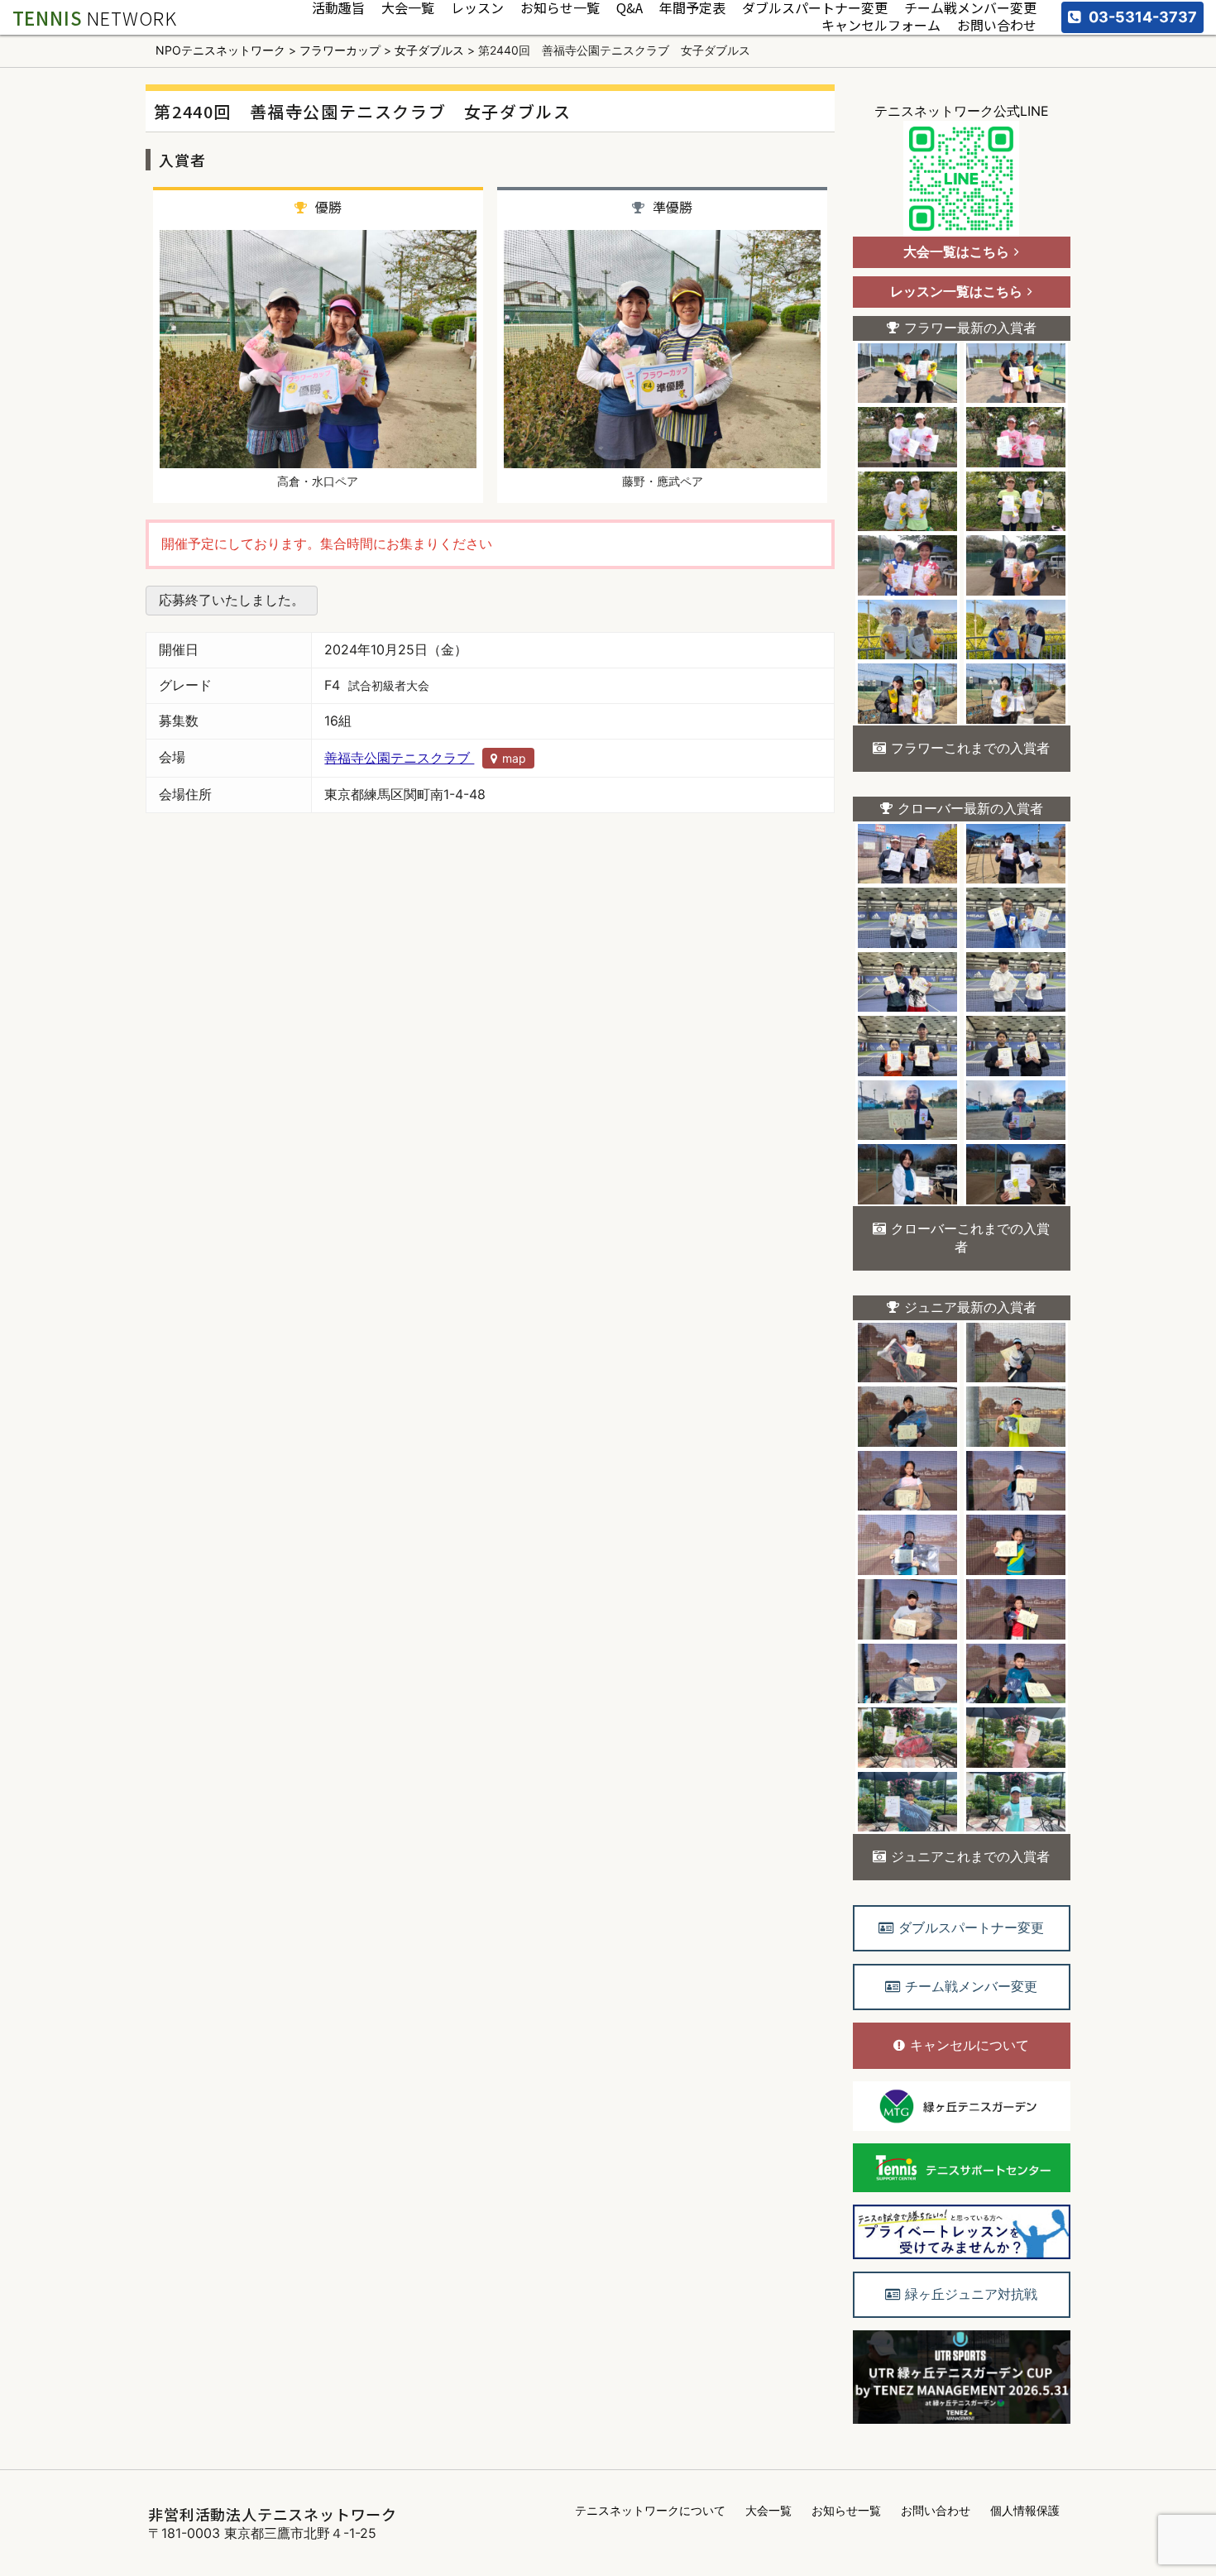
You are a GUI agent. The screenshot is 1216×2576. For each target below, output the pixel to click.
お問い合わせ (997, 26)
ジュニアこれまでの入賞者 (970, 1856)
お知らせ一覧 (560, 9)
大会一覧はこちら (956, 251)
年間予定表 (692, 9)
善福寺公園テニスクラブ (425, 758)
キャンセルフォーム (881, 26)
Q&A (630, 9)
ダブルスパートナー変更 (815, 9)
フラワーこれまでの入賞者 (970, 748)
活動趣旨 (338, 9)
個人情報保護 (1025, 2510)
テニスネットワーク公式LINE (962, 111)
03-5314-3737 (1143, 17)
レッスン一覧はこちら (956, 291)
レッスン (477, 9)
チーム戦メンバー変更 (970, 9)
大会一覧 (408, 9)
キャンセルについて (969, 2045)
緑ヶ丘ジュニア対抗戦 (971, 2294)
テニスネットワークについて (650, 2510)
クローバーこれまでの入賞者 (970, 1238)
